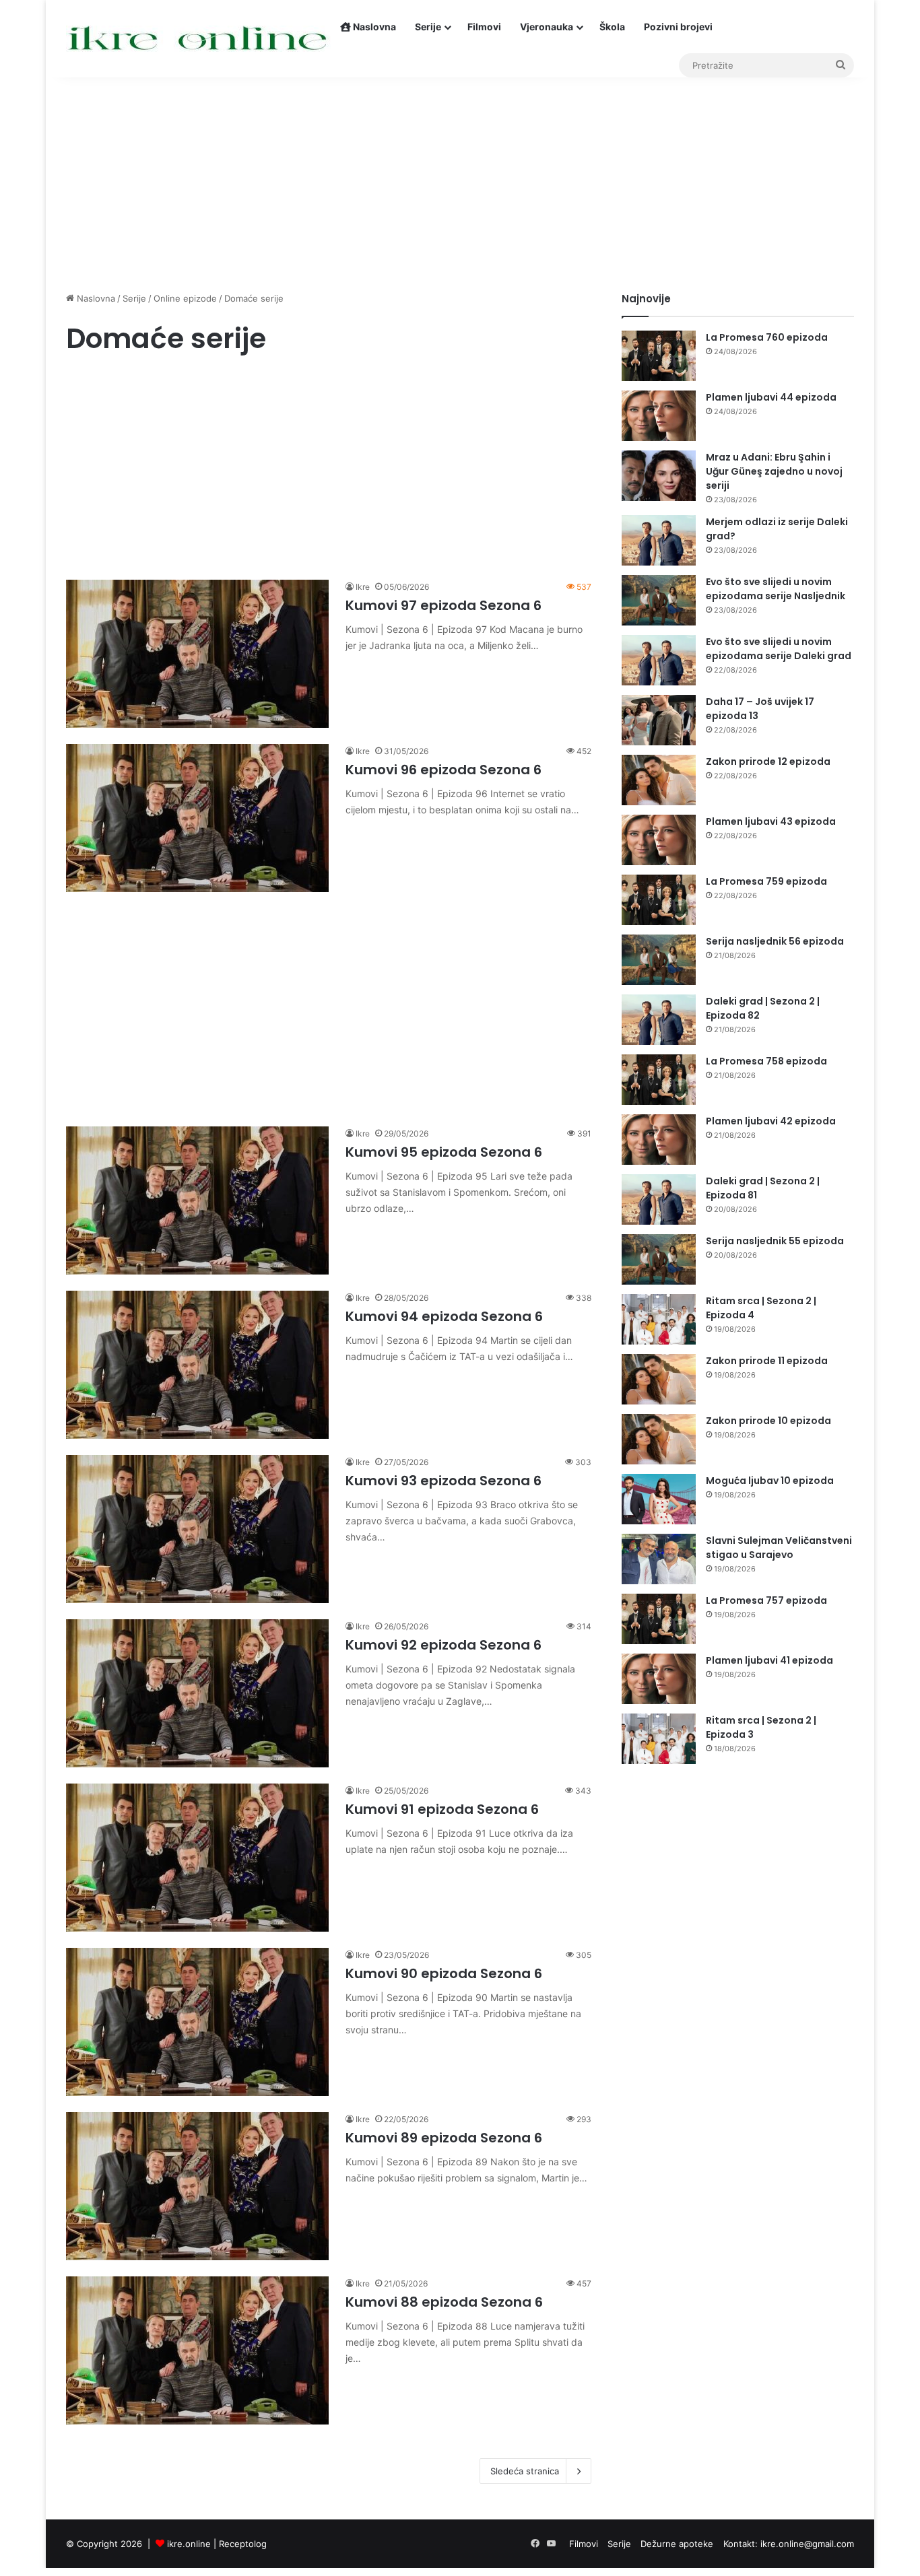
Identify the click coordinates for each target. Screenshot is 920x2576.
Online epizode (185, 298)
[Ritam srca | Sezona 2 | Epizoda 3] (659, 1739)
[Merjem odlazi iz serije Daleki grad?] (659, 540)
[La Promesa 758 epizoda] (659, 1080)
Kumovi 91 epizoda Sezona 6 (442, 1809)
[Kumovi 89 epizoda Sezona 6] (197, 2186)
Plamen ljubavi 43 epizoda (771, 821)
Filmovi (484, 27)
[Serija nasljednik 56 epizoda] (659, 960)
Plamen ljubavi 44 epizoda (771, 397)
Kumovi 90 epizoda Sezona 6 (444, 1973)
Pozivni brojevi (678, 27)
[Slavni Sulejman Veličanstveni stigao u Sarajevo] (659, 1559)
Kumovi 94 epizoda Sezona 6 (444, 1316)
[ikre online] (198, 39)
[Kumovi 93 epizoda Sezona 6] (197, 1529)
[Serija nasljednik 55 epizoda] (659, 1259)
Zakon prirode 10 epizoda (768, 1421)
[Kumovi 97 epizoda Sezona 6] (197, 654)
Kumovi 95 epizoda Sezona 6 (444, 1152)
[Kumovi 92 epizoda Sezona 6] (197, 1693)
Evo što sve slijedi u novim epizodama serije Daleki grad (779, 649)
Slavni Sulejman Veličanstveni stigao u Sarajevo (779, 1548)
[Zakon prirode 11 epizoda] (659, 1379)
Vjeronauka (547, 27)
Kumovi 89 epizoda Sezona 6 (444, 2138)
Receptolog (243, 2544)
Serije (428, 27)
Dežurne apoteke (677, 2544)
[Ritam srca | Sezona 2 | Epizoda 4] (659, 1319)
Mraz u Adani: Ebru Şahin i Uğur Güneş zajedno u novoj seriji (774, 471)
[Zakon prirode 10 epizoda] (659, 1439)
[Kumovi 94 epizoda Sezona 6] (197, 1365)
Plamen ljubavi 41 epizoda (769, 1660)
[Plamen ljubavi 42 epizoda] (659, 1140)
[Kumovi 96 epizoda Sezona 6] (197, 818)
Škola (612, 27)
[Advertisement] (460, 177)
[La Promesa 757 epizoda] (659, 1619)
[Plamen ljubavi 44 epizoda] (659, 416)
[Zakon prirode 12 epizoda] (659, 780)
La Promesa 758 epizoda (766, 1061)
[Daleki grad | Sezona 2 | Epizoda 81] (659, 1199)
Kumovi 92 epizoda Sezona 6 (443, 1645)
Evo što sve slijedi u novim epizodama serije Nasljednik (776, 589)
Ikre (363, 587)
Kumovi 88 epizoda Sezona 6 (444, 2302)
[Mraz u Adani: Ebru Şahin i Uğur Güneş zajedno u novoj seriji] (659, 476)
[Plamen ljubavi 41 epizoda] (659, 1679)
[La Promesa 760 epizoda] (659, 356)
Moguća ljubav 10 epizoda (770, 1481)
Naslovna (373, 27)
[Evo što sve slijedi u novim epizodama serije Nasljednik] (659, 600)
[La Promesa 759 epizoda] (659, 900)
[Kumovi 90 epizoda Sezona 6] (197, 2022)
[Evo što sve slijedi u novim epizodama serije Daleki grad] (659, 660)
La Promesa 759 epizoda (766, 881)
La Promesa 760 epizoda (767, 337)
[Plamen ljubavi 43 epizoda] (659, 840)
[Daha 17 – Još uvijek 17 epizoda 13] (659, 720)
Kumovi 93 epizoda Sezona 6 (443, 1481)
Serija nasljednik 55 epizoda (775, 1241)
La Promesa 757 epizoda (766, 1600)
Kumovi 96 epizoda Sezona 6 (443, 770)
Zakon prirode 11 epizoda (767, 1361)
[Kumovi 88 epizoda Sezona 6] (197, 2350)
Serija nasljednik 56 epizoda (775, 941)
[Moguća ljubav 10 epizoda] (659, 1499)
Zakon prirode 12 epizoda (768, 761)
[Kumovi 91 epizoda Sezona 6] (197, 1858)
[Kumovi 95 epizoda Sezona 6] (197, 1200)
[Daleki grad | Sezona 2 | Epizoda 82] (659, 1020)
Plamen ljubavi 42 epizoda (771, 1121)
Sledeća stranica (525, 2471)
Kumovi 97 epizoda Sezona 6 (443, 605)
